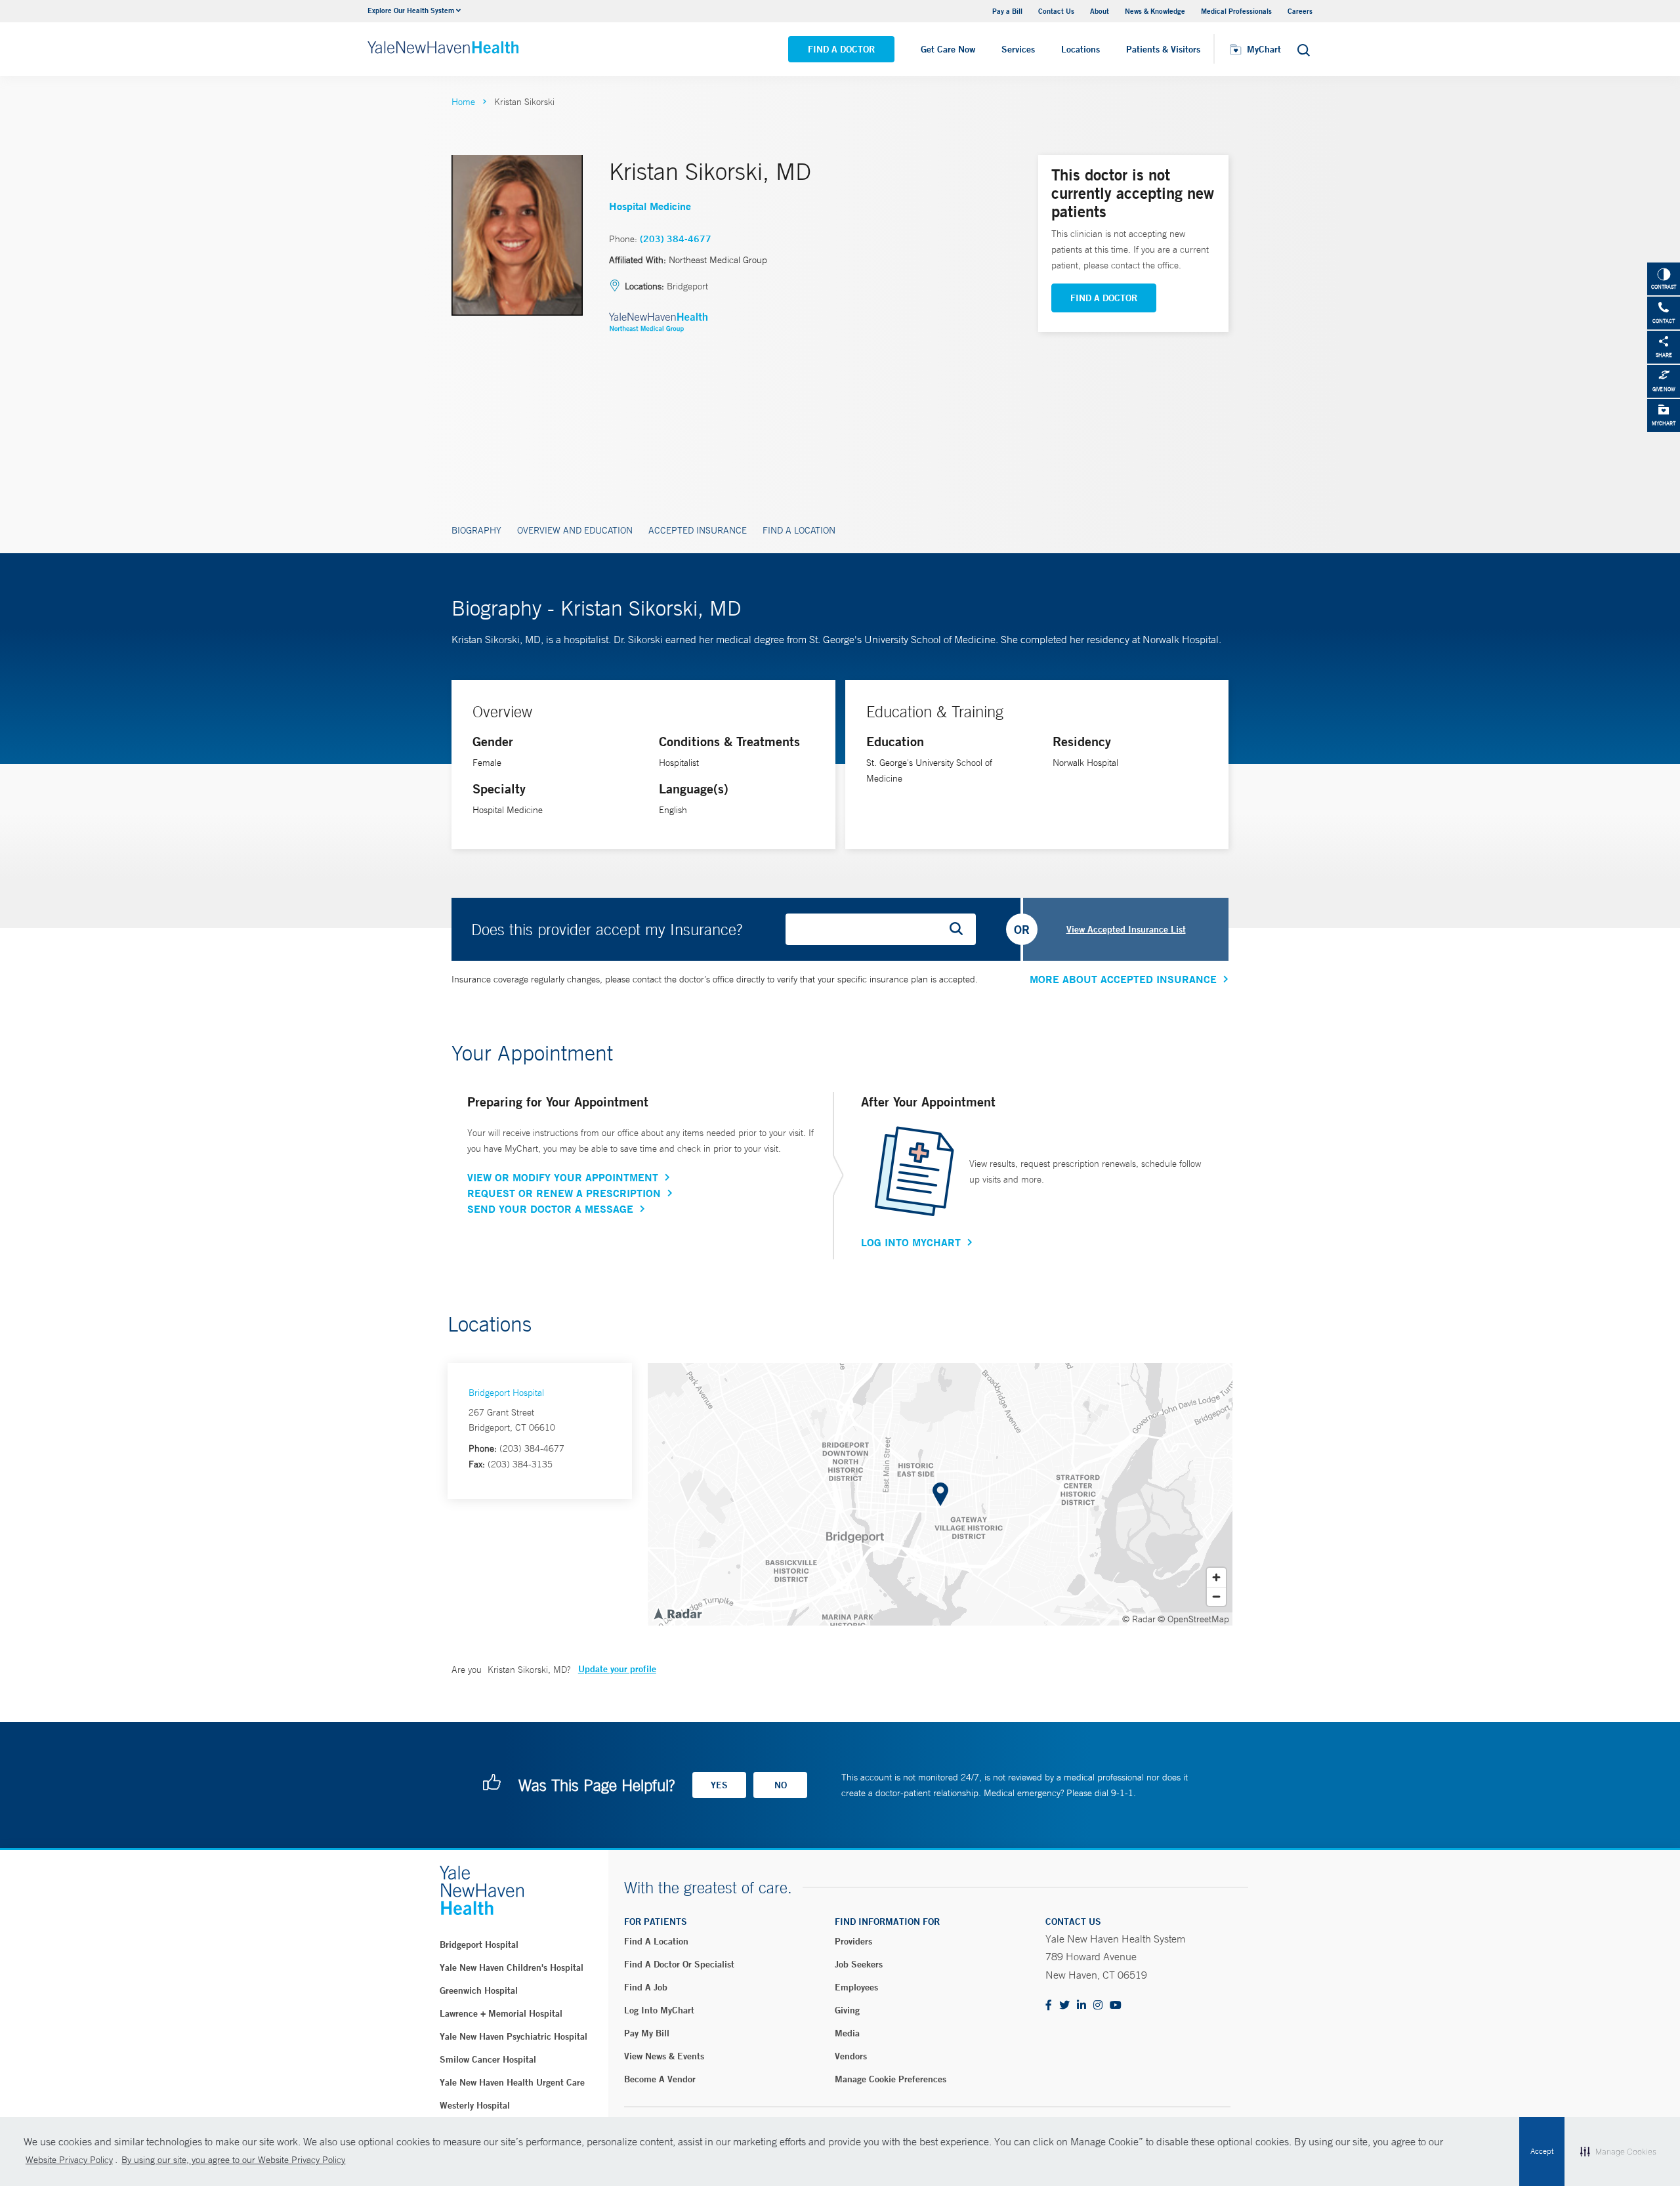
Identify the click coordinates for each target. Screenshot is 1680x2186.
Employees (856, 1987)
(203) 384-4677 (676, 239)
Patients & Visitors (1163, 49)
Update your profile (617, 1669)
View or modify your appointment (563, 1177)
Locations (1081, 49)
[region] (940, 1494)
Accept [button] (1542, 2151)
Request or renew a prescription (564, 1193)
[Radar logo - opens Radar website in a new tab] (677, 1613)
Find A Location (799, 530)
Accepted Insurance (698, 530)
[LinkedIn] (1081, 2006)
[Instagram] (1098, 2006)
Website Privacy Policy (69, 2160)
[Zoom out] (1216, 1596)
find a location (656, 1941)
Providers (853, 1941)
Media (847, 2033)
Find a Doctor (841, 49)
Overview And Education (575, 530)
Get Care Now (948, 49)
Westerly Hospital (475, 2105)
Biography (476, 530)
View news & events (664, 2056)
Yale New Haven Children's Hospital (512, 1967)
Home (463, 102)
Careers (1300, 11)
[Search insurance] (961, 929)
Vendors (851, 2056)
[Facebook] (1049, 2006)
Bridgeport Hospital (506, 1393)
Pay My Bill (647, 2033)
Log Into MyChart (911, 1242)
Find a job (646, 1987)
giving (847, 2010)
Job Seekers (859, 1964)
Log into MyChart (659, 2010)
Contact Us (1056, 11)
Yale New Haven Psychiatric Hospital (514, 2036)
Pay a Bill (1007, 11)
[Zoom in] (1216, 1577)
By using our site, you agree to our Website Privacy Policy (233, 2160)
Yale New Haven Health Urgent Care (512, 2082)
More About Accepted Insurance (1123, 979)
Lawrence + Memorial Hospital (501, 2013)
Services (1018, 49)
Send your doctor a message (550, 1209)
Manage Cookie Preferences (891, 2079)
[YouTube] (1116, 2006)
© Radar (1139, 1619)
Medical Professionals (1236, 11)
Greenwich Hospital (479, 1990)
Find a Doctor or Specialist (679, 1964)
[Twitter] (1064, 2006)
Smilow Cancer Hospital (488, 2059)
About (1100, 11)
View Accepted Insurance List (1126, 929)
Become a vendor (660, 2079)
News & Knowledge (1155, 11)
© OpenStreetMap (1193, 1619)
